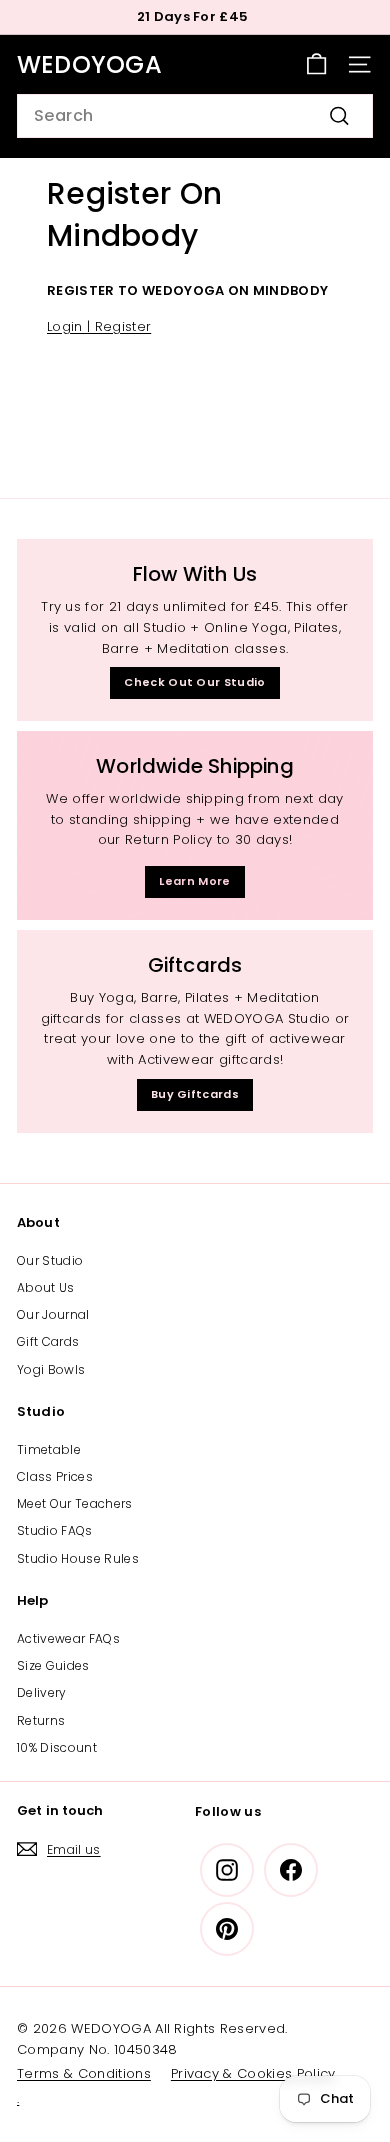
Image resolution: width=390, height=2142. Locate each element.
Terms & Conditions (84, 2073)
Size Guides (53, 1665)
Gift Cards (48, 1341)
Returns (41, 1720)
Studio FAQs (55, 1530)
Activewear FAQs (68, 1638)
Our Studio (50, 1260)
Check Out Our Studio (195, 682)
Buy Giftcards (195, 1094)
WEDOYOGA (89, 64)
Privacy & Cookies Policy (253, 2073)
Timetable (49, 1449)
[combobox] (195, 116)
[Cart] (316, 64)
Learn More (194, 881)
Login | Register (99, 326)
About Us (46, 1287)
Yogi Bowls (51, 1369)
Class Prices (55, 1476)
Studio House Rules (78, 1558)
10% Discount (57, 1747)
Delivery (42, 1692)
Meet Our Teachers (75, 1503)
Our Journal (53, 1314)
